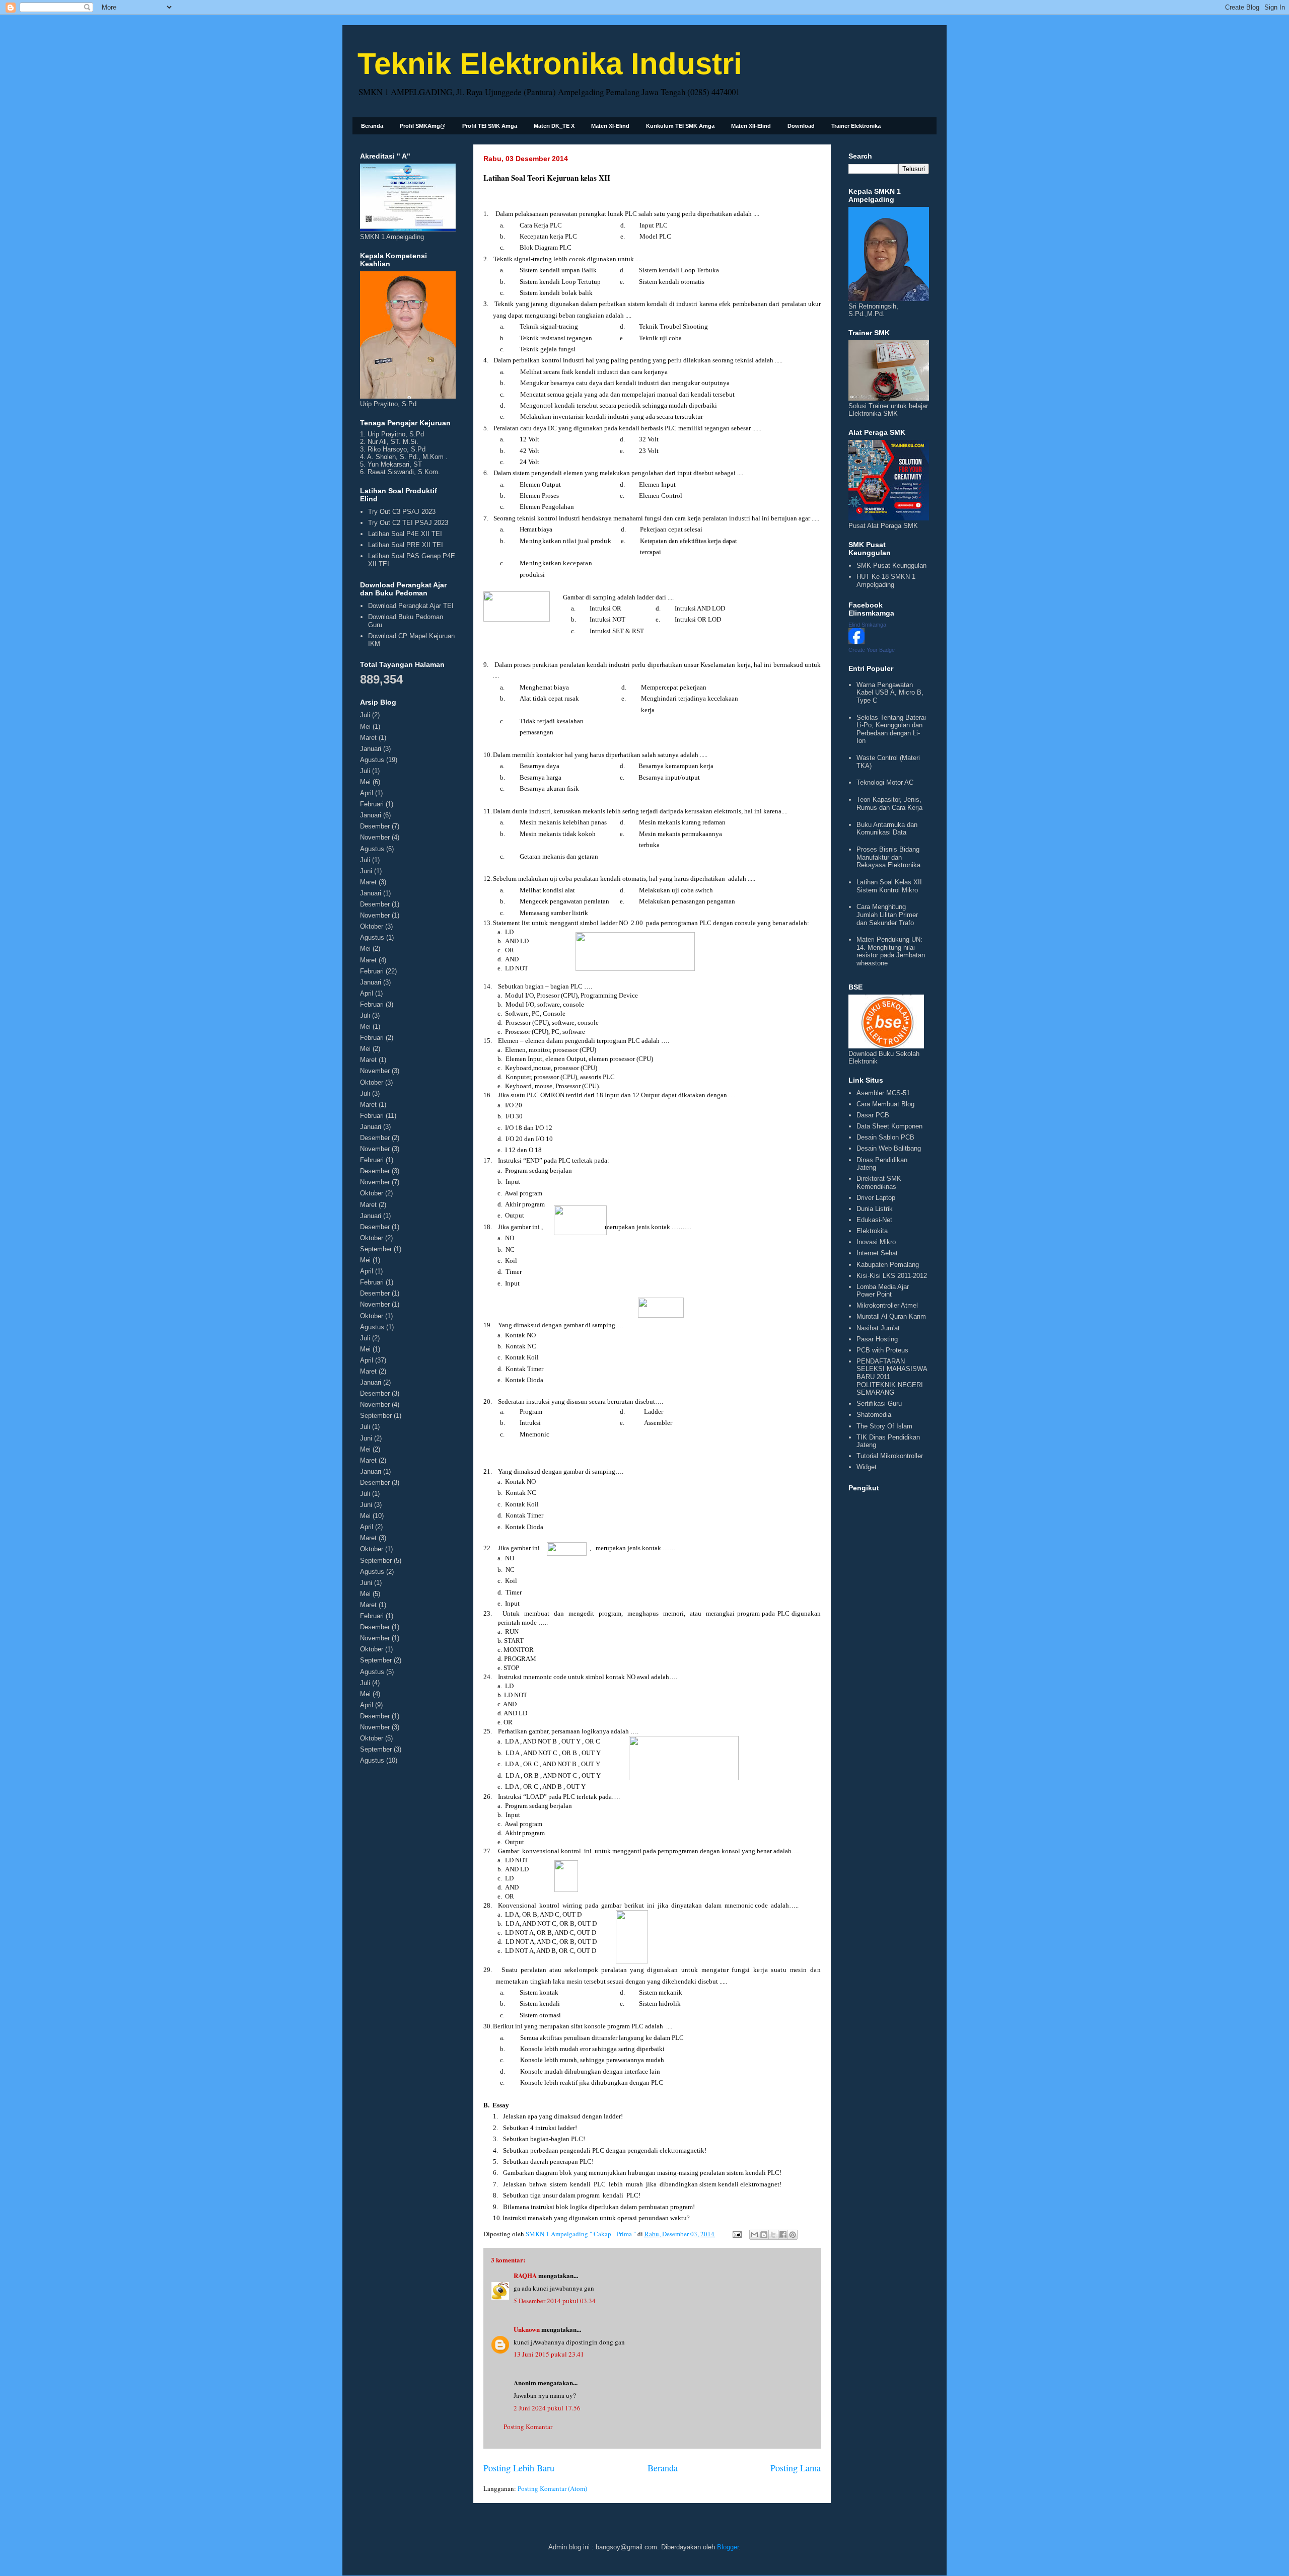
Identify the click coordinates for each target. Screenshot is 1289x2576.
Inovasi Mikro (876, 1242)
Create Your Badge (872, 650)
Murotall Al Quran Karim (891, 1316)
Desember (375, 826)
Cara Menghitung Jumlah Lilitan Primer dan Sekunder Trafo (887, 915)
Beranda (372, 126)
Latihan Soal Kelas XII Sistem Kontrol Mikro (889, 886)
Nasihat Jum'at (878, 1328)
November (375, 837)
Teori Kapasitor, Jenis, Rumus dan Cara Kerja (889, 804)
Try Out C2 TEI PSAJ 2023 (408, 523)
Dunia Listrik (875, 1209)
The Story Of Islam (884, 1426)
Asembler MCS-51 (883, 1093)
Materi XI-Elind (610, 126)
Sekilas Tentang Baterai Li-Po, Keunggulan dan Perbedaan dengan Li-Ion (891, 729)
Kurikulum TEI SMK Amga (680, 126)
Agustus (372, 760)
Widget (867, 1467)
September (376, 1249)
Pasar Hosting (877, 1339)
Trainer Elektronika (856, 126)
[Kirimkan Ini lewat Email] (754, 2235)
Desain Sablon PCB (885, 1137)
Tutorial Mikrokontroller (890, 1456)
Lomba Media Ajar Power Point (883, 1291)
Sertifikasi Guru (879, 1404)
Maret (368, 738)
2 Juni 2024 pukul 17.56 (547, 2408)
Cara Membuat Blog (885, 1104)
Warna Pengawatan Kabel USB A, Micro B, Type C (890, 693)
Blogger (728, 2547)
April (367, 793)
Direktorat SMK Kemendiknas (879, 1183)
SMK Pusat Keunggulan (891, 565)
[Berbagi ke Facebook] (783, 2235)
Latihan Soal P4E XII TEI (405, 534)
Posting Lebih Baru (519, 2468)
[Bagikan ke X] (773, 2235)
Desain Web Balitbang (889, 1148)
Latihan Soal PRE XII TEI (406, 545)
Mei (365, 727)
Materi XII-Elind (751, 126)
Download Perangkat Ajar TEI (411, 606)
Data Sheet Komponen (889, 1126)
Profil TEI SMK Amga (490, 126)
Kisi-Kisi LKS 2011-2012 (892, 1276)
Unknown (527, 2329)
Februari (372, 804)
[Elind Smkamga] (856, 642)
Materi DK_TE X (554, 126)
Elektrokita (872, 1231)
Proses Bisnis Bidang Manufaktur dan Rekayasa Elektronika (888, 857)
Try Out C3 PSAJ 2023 (402, 512)
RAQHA (525, 2275)
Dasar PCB (873, 1115)
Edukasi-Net (874, 1220)
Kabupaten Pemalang (888, 1265)
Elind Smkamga (867, 625)
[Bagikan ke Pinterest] (793, 2235)
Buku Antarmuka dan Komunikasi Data (887, 829)
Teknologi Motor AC (885, 782)
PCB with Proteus (882, 1350)
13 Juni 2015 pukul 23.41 (549, 2354)
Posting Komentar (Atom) (552, 2488)
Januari (371, 749)
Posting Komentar (528, 2427)
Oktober (372, 926)
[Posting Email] (736, 2234)
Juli (365, 715)
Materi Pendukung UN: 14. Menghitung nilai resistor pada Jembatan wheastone (891, 951)
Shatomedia (874, 1415)
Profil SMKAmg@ (423, 126)
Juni (366, 871)
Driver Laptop (876, 1198)
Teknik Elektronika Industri (550, 64)
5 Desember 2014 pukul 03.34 (555, 2301)
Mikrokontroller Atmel (887, 1305)
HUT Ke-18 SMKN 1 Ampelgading (886, 581)
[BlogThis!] (764, 2235)
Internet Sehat (877, 1253)
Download (801, 126)
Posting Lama (796, 2468)
